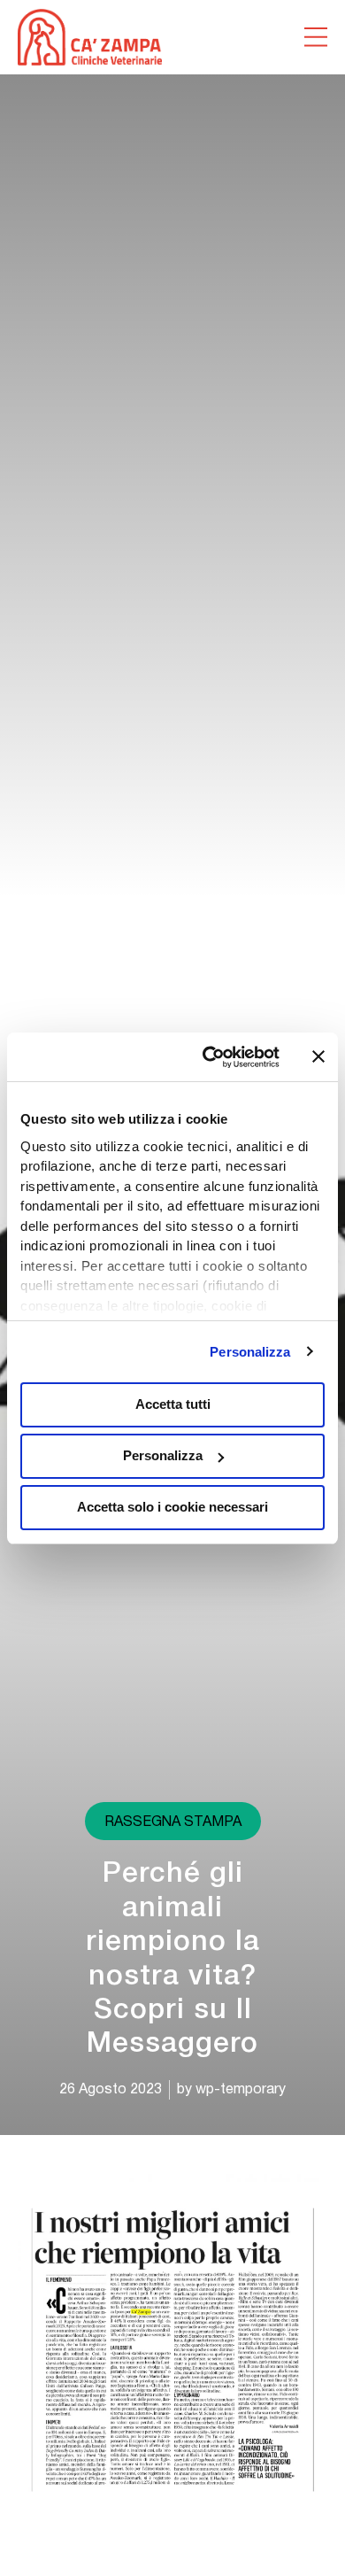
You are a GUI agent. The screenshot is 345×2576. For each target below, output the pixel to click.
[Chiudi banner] (318, 1056)
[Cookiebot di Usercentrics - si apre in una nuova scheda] (209, 1057)
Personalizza (250, 1352)
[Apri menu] (316, 37)
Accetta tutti (173, 1404)
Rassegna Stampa (173, 1822)
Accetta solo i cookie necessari (172, 1507)
